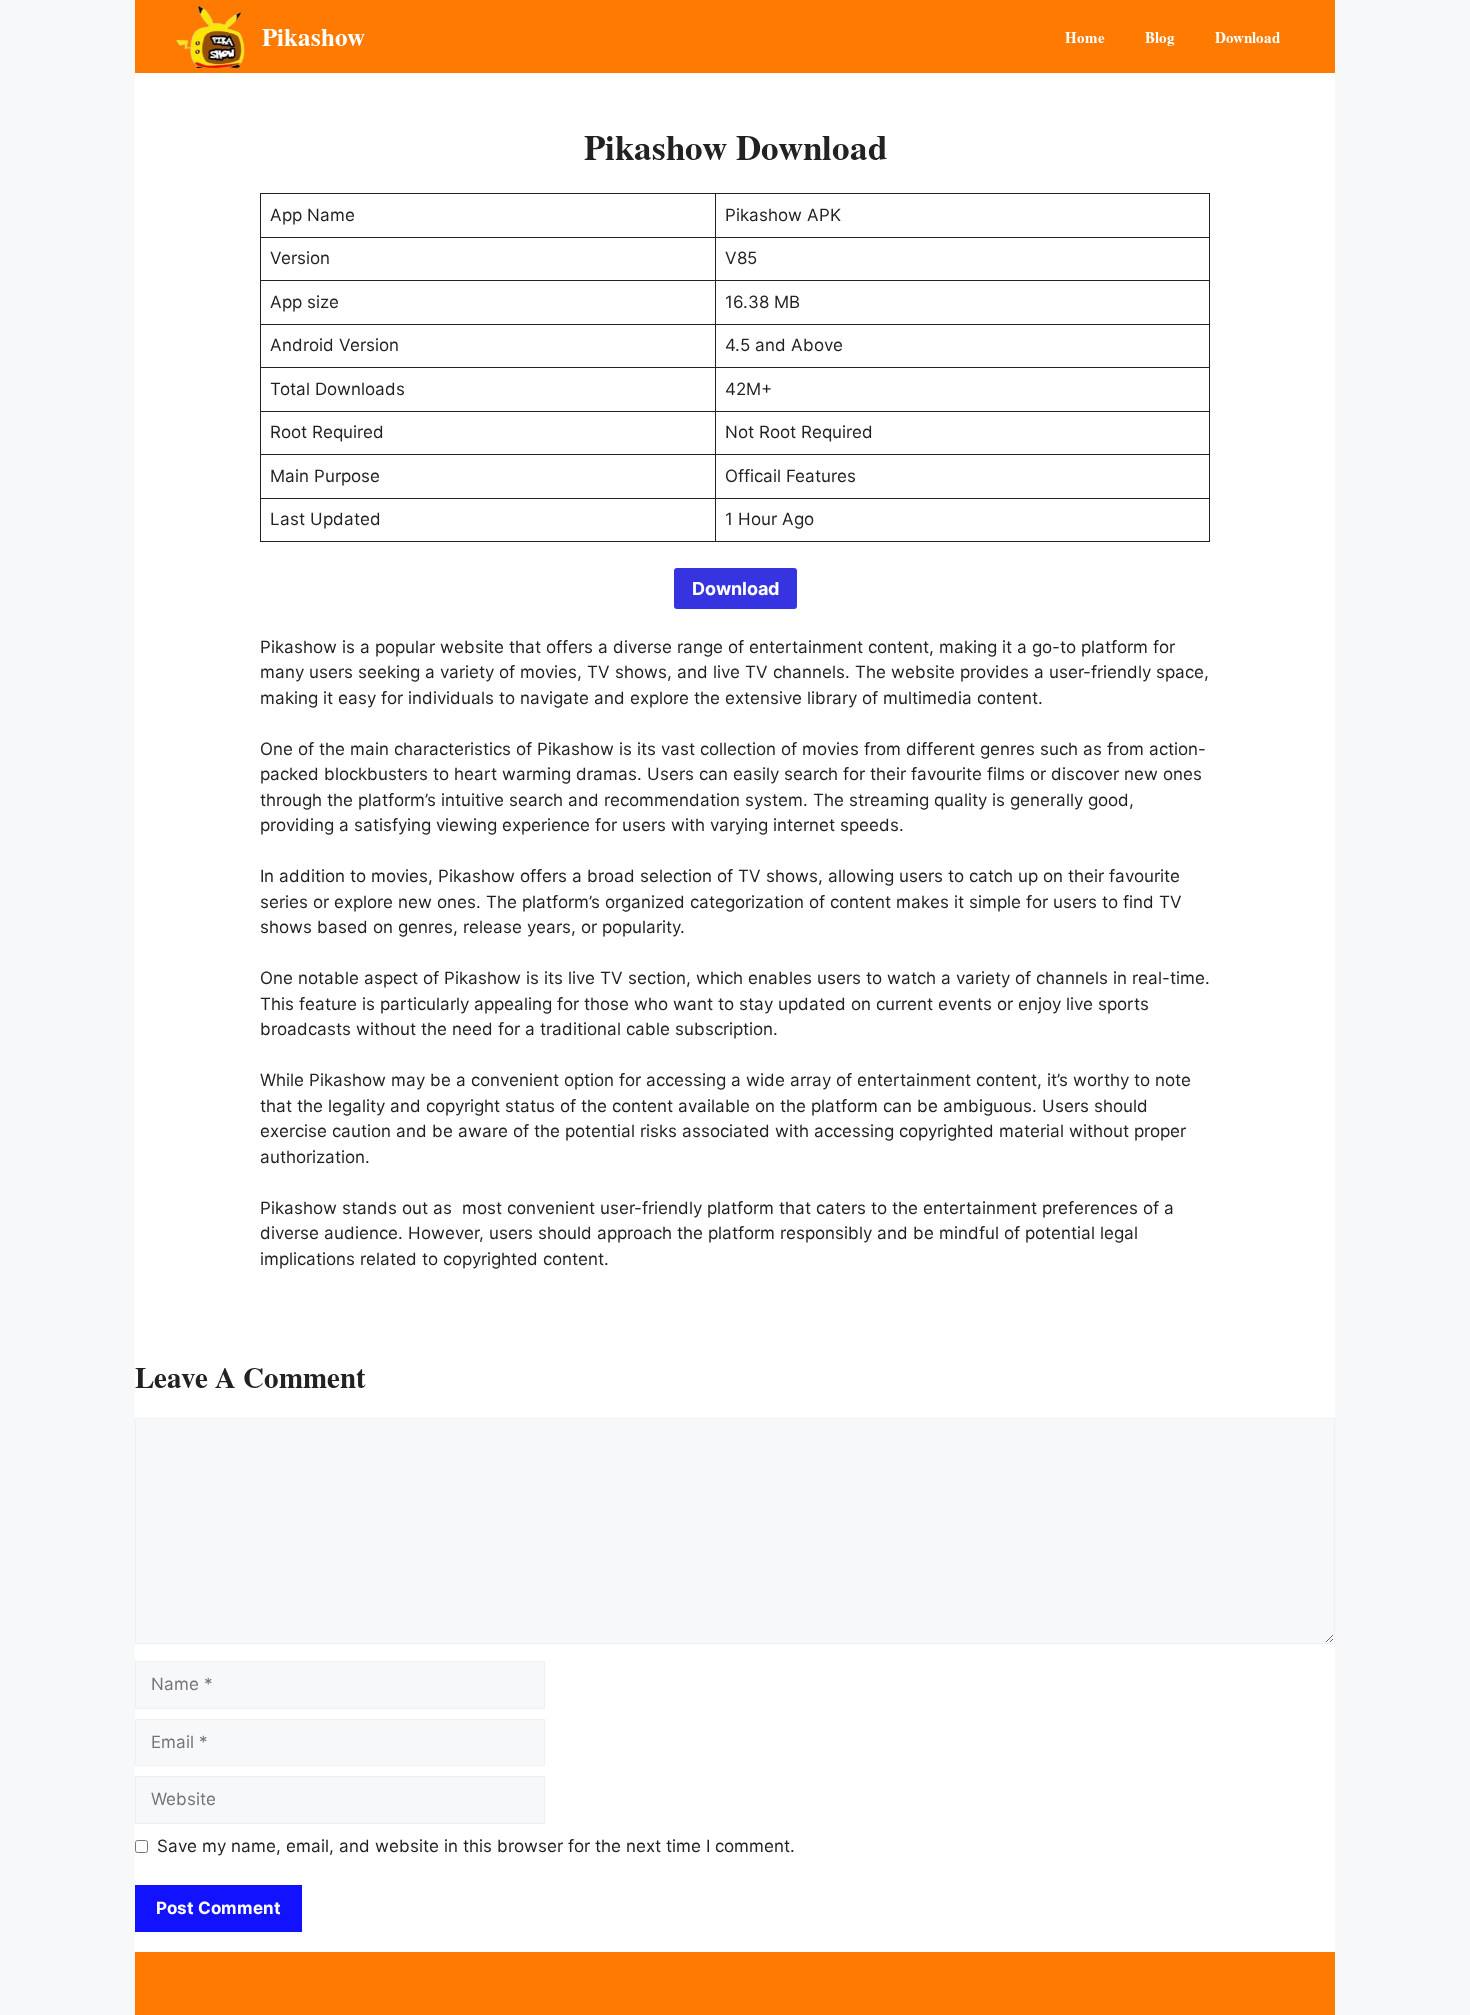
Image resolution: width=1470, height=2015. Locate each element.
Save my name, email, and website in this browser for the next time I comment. (476, 1846)
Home (1085, 37)
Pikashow (313, 36)
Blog (1160, 37)
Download (1247, 37)
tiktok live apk (735, 1983)
